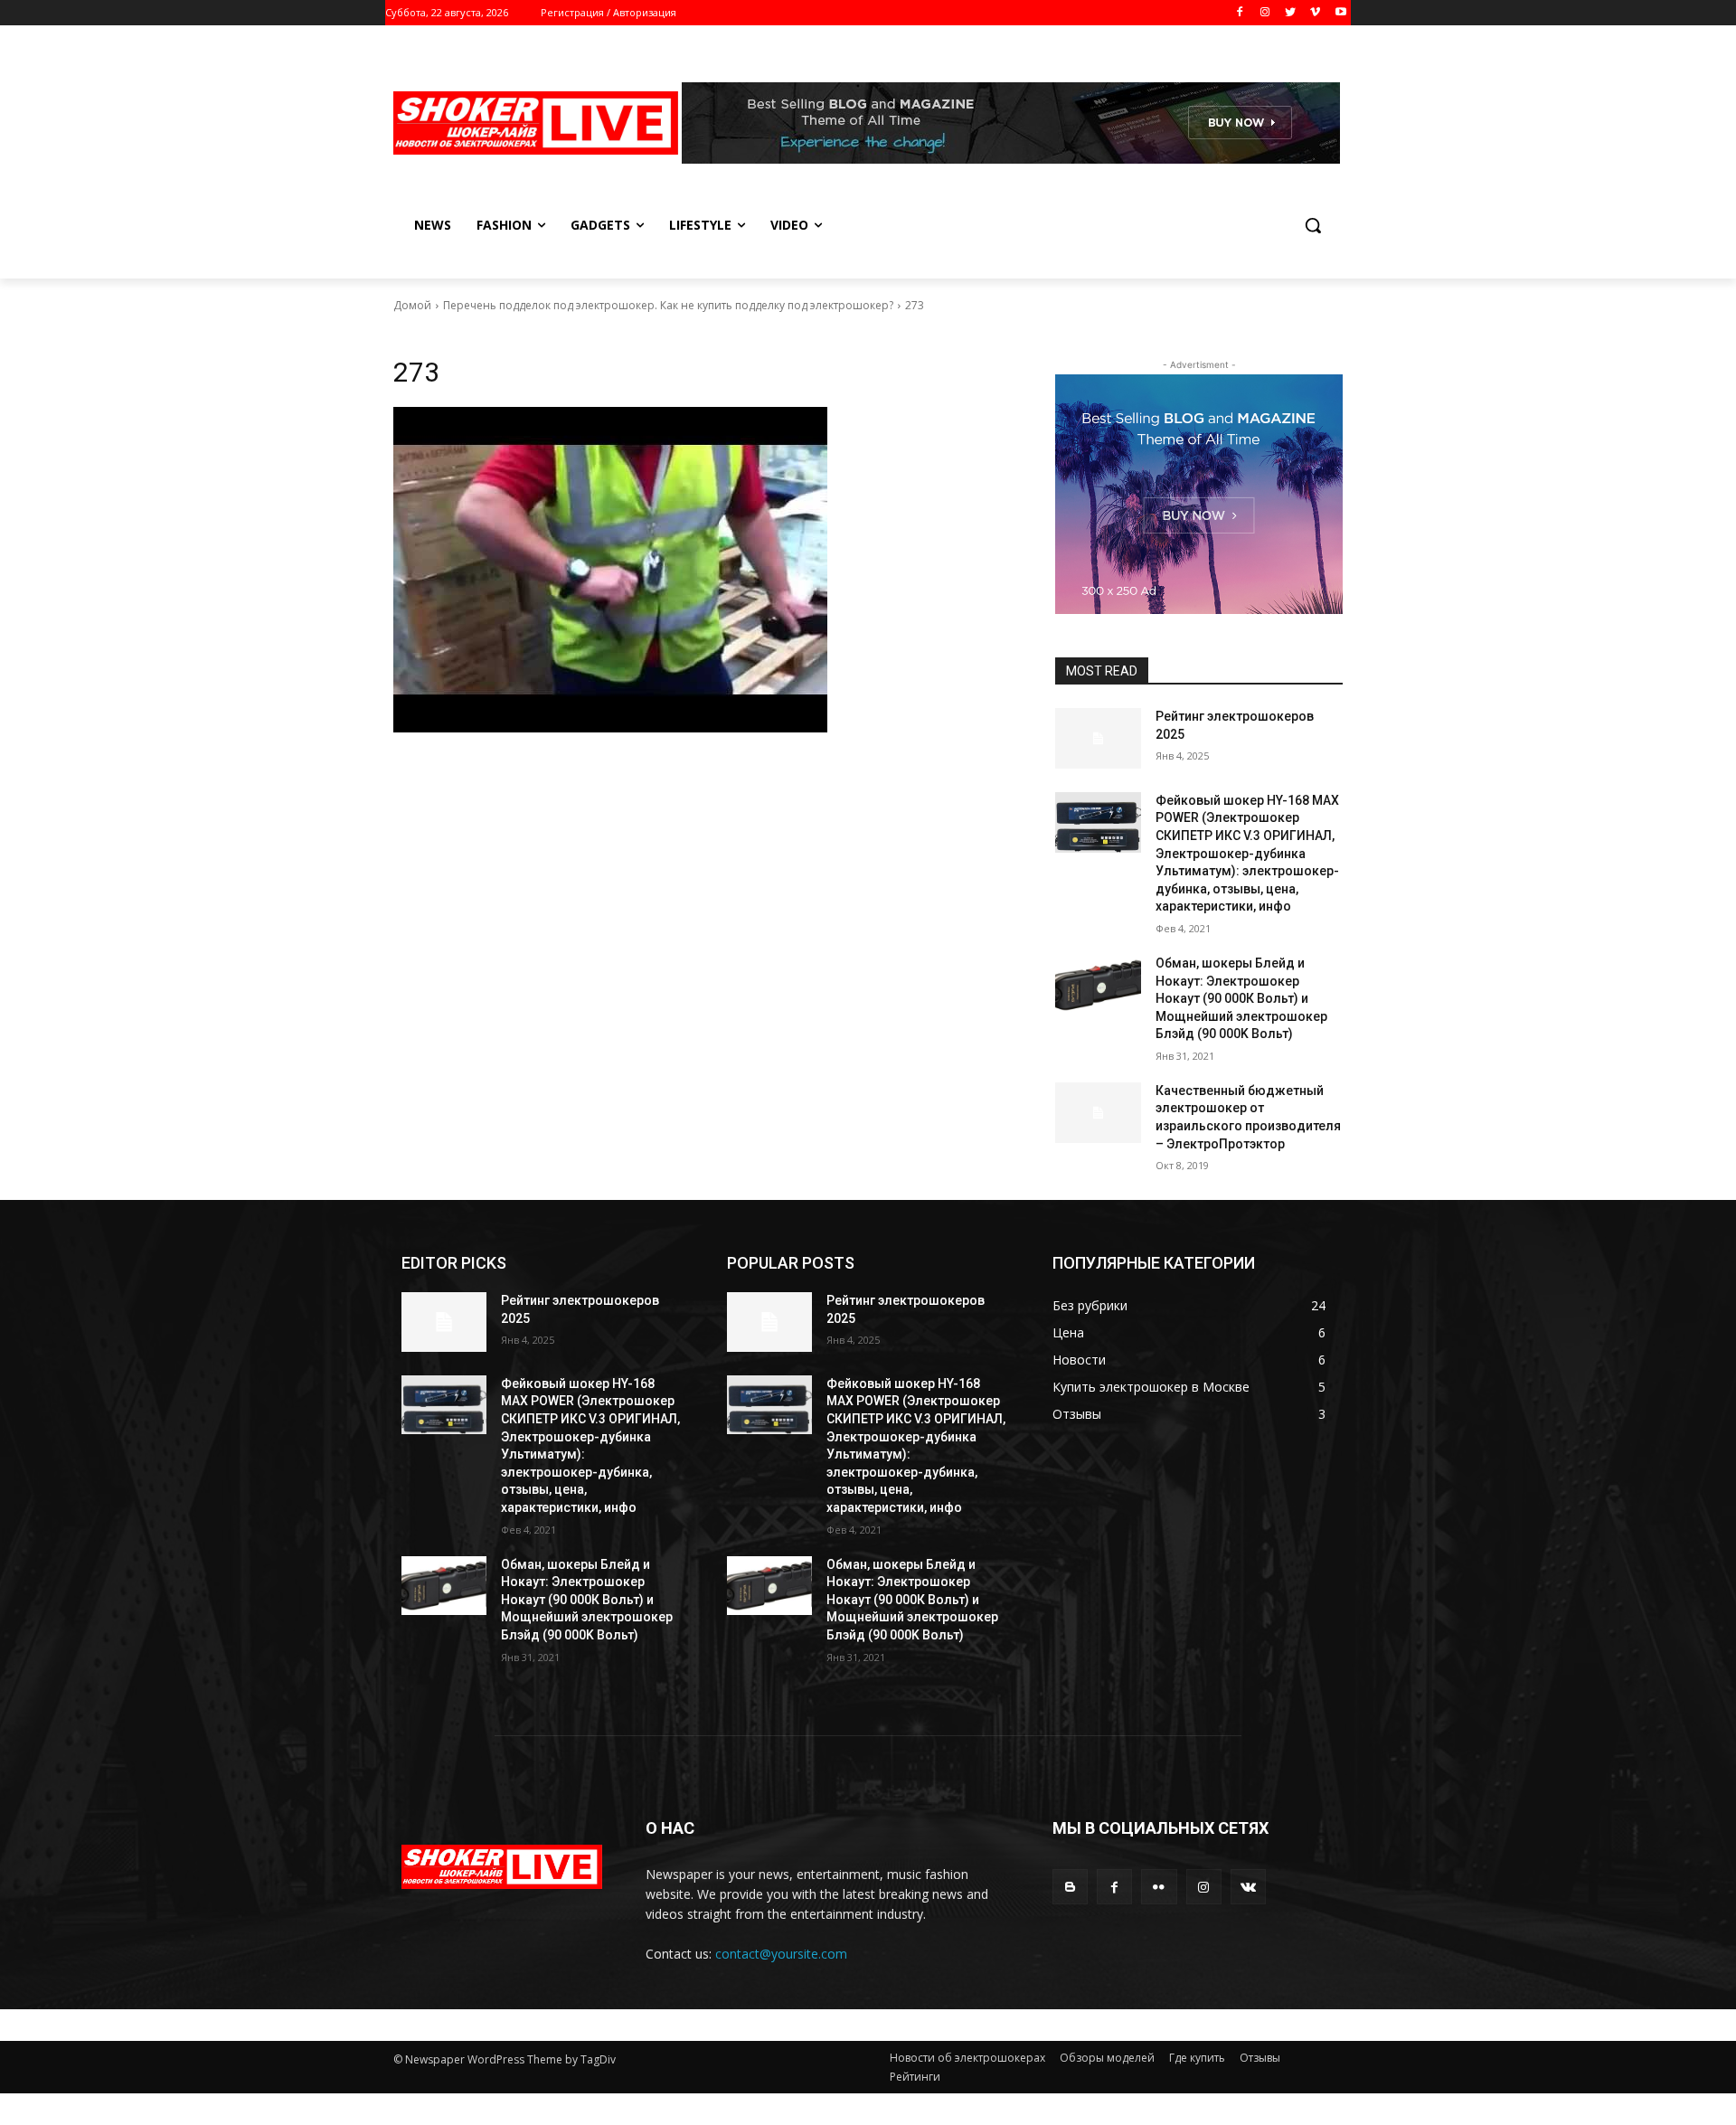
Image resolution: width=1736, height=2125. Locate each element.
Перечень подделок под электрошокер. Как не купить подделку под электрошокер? (668, 305)
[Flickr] (1159, 1887)
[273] (703, 570)
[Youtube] (1340, 13)
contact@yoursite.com (781, 1954)
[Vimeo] (1315, 13)
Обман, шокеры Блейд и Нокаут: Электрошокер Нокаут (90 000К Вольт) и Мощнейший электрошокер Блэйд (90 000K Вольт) (1241, 998)
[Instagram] (1265, 13)
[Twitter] (1291, 13)
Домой (412, 305)
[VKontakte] (1248, 1887)
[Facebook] (1240, 13)
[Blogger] (1070, 1887)
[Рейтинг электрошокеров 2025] (1098, 738)
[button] (1313, 225)
